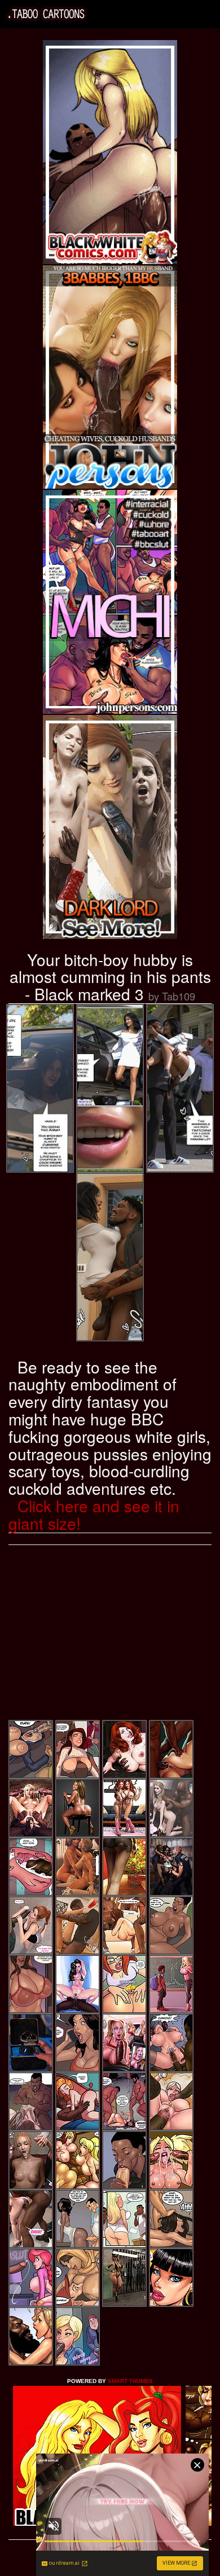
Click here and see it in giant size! (94, 1514)
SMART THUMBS (130, 2381)
